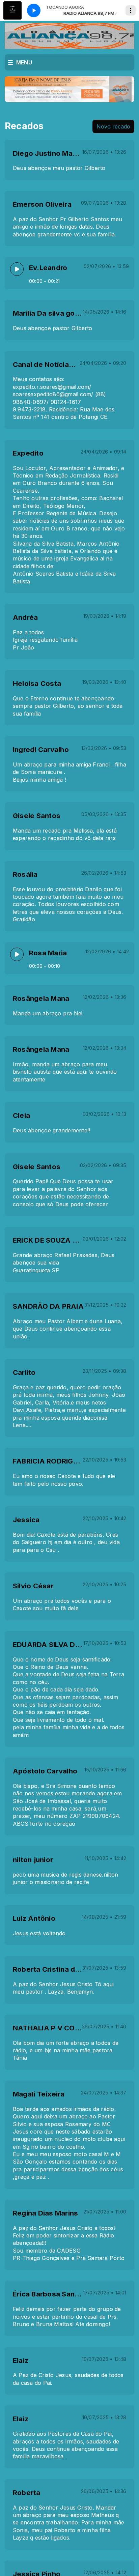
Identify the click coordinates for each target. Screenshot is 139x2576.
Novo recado (113, 126)
